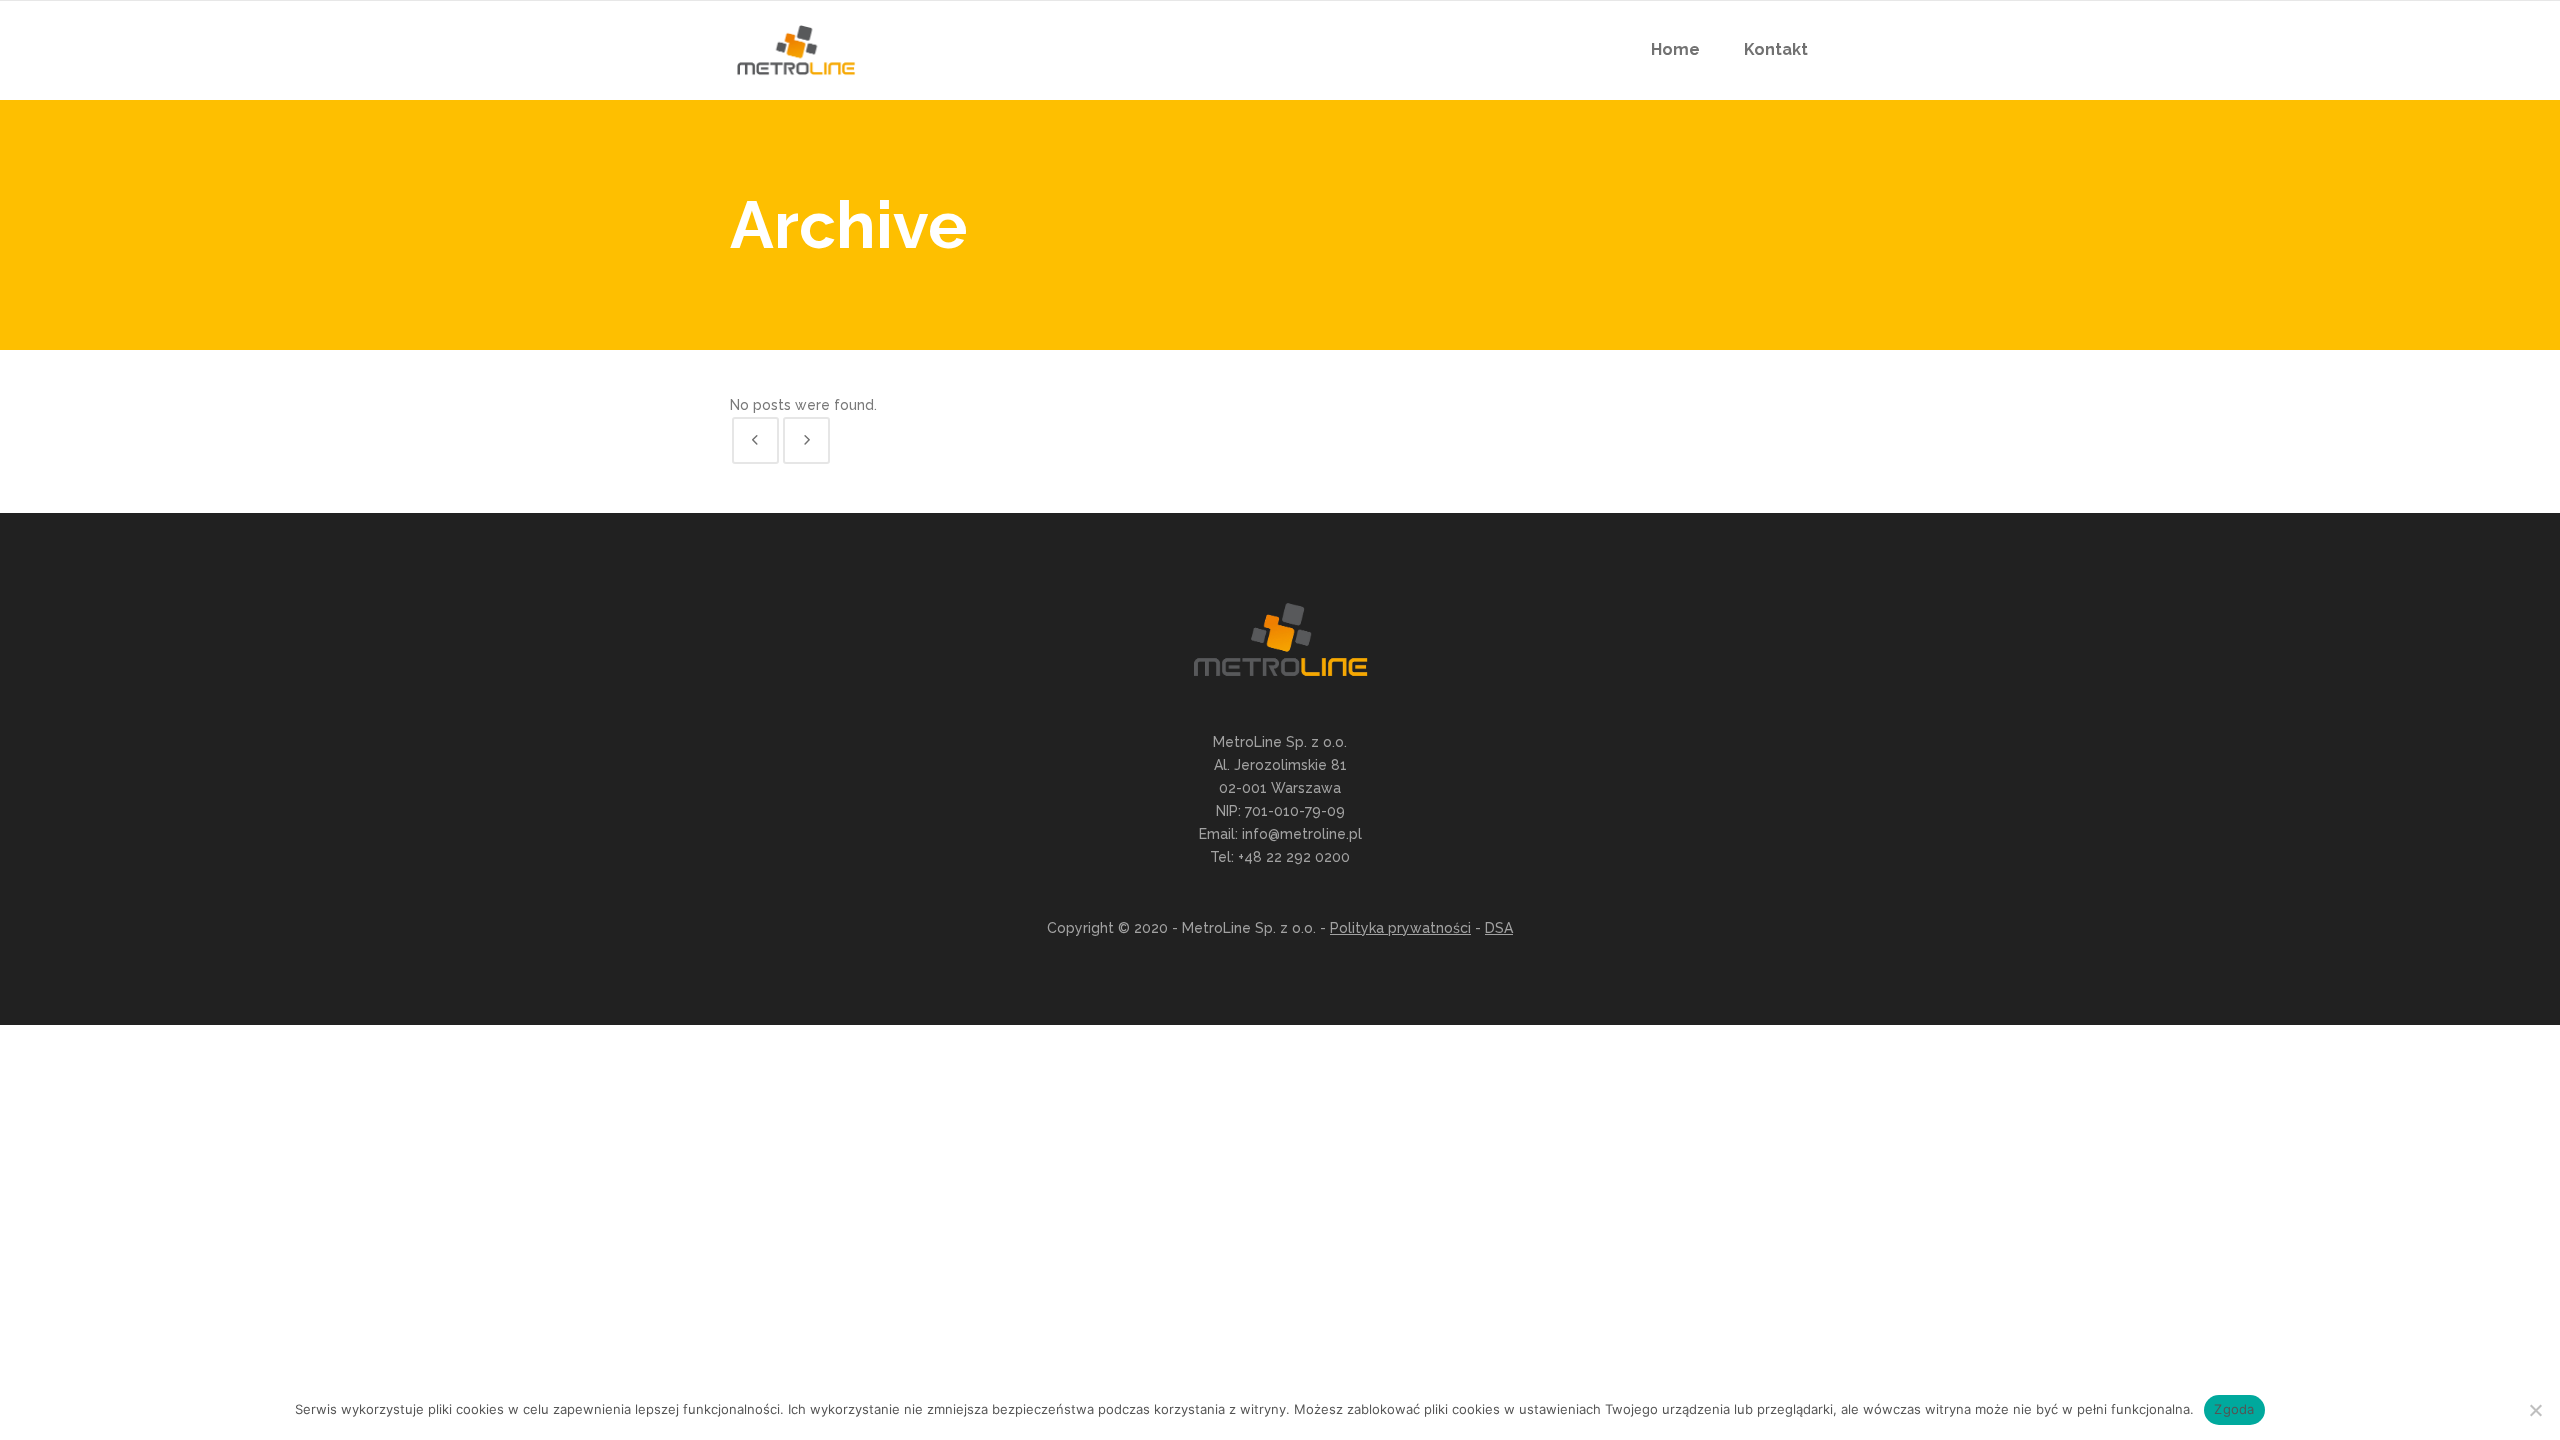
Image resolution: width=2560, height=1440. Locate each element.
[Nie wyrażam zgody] (2535, 1410)
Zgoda (2234, 1409)
